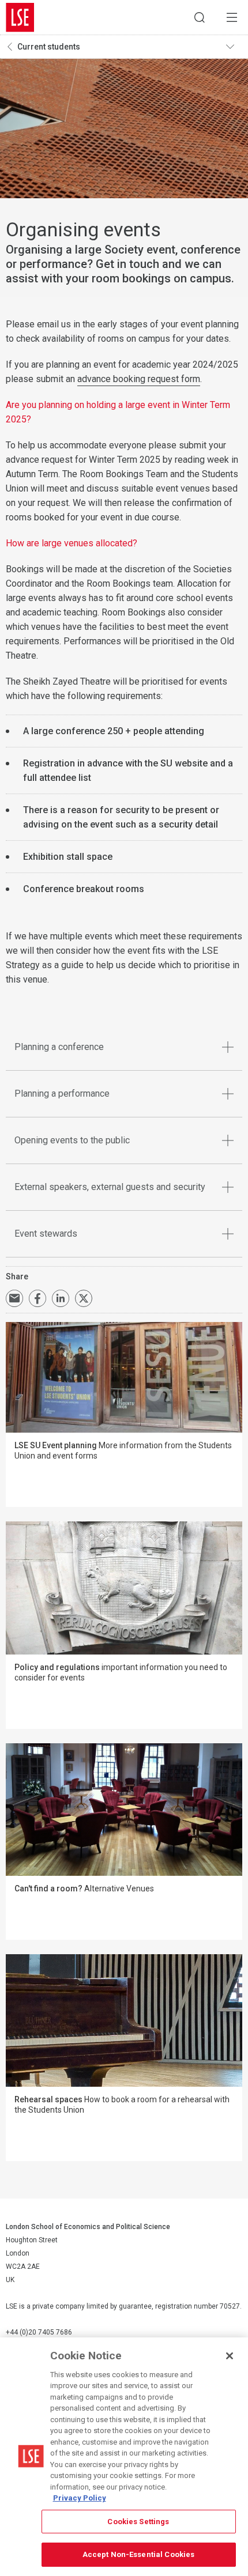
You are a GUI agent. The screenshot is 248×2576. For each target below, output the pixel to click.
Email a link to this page (14, 1298)
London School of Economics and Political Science (20, 17)
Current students (49, 47)
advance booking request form (139, 379)
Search (200, 17)
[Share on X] (84, 1298)
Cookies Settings (138, 2522)
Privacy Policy (80, 2498)
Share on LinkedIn (61, 1298)
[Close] (230, 2356)
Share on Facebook (37, 1298)
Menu (232, 17)
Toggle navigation (234, 47)
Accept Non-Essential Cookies (139, 2554)
